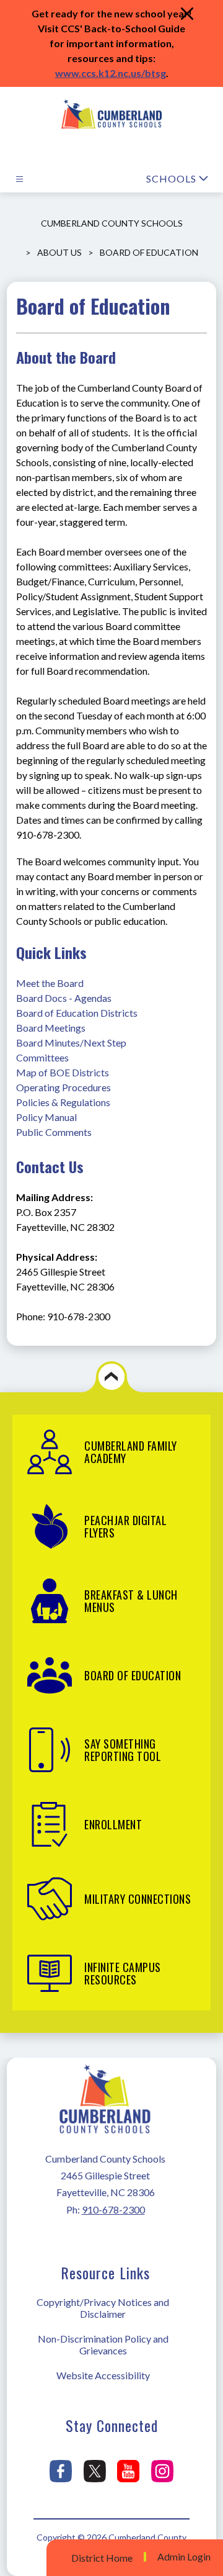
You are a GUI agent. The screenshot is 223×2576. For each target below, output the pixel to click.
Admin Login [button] (184, 2557)
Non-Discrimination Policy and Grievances (103, 2344)
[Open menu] (20, 179)
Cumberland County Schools (112, 223)
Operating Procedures (63, 1087)
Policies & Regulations (63, 1102)
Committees (42, 1057)
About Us (59, 252)
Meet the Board (50, 983)
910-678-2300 (113, 2209)
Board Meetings (51, 1028)
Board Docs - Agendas (64, 998)
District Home (102, 2558)
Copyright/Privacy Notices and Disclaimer (103, 2308)
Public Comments (54, 1132)
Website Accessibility (103, 2375)
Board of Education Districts (77, 1013)
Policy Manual (46, 1117)
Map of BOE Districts (63, 1072)
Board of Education (149, 252)
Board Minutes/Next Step (71, 1043)
